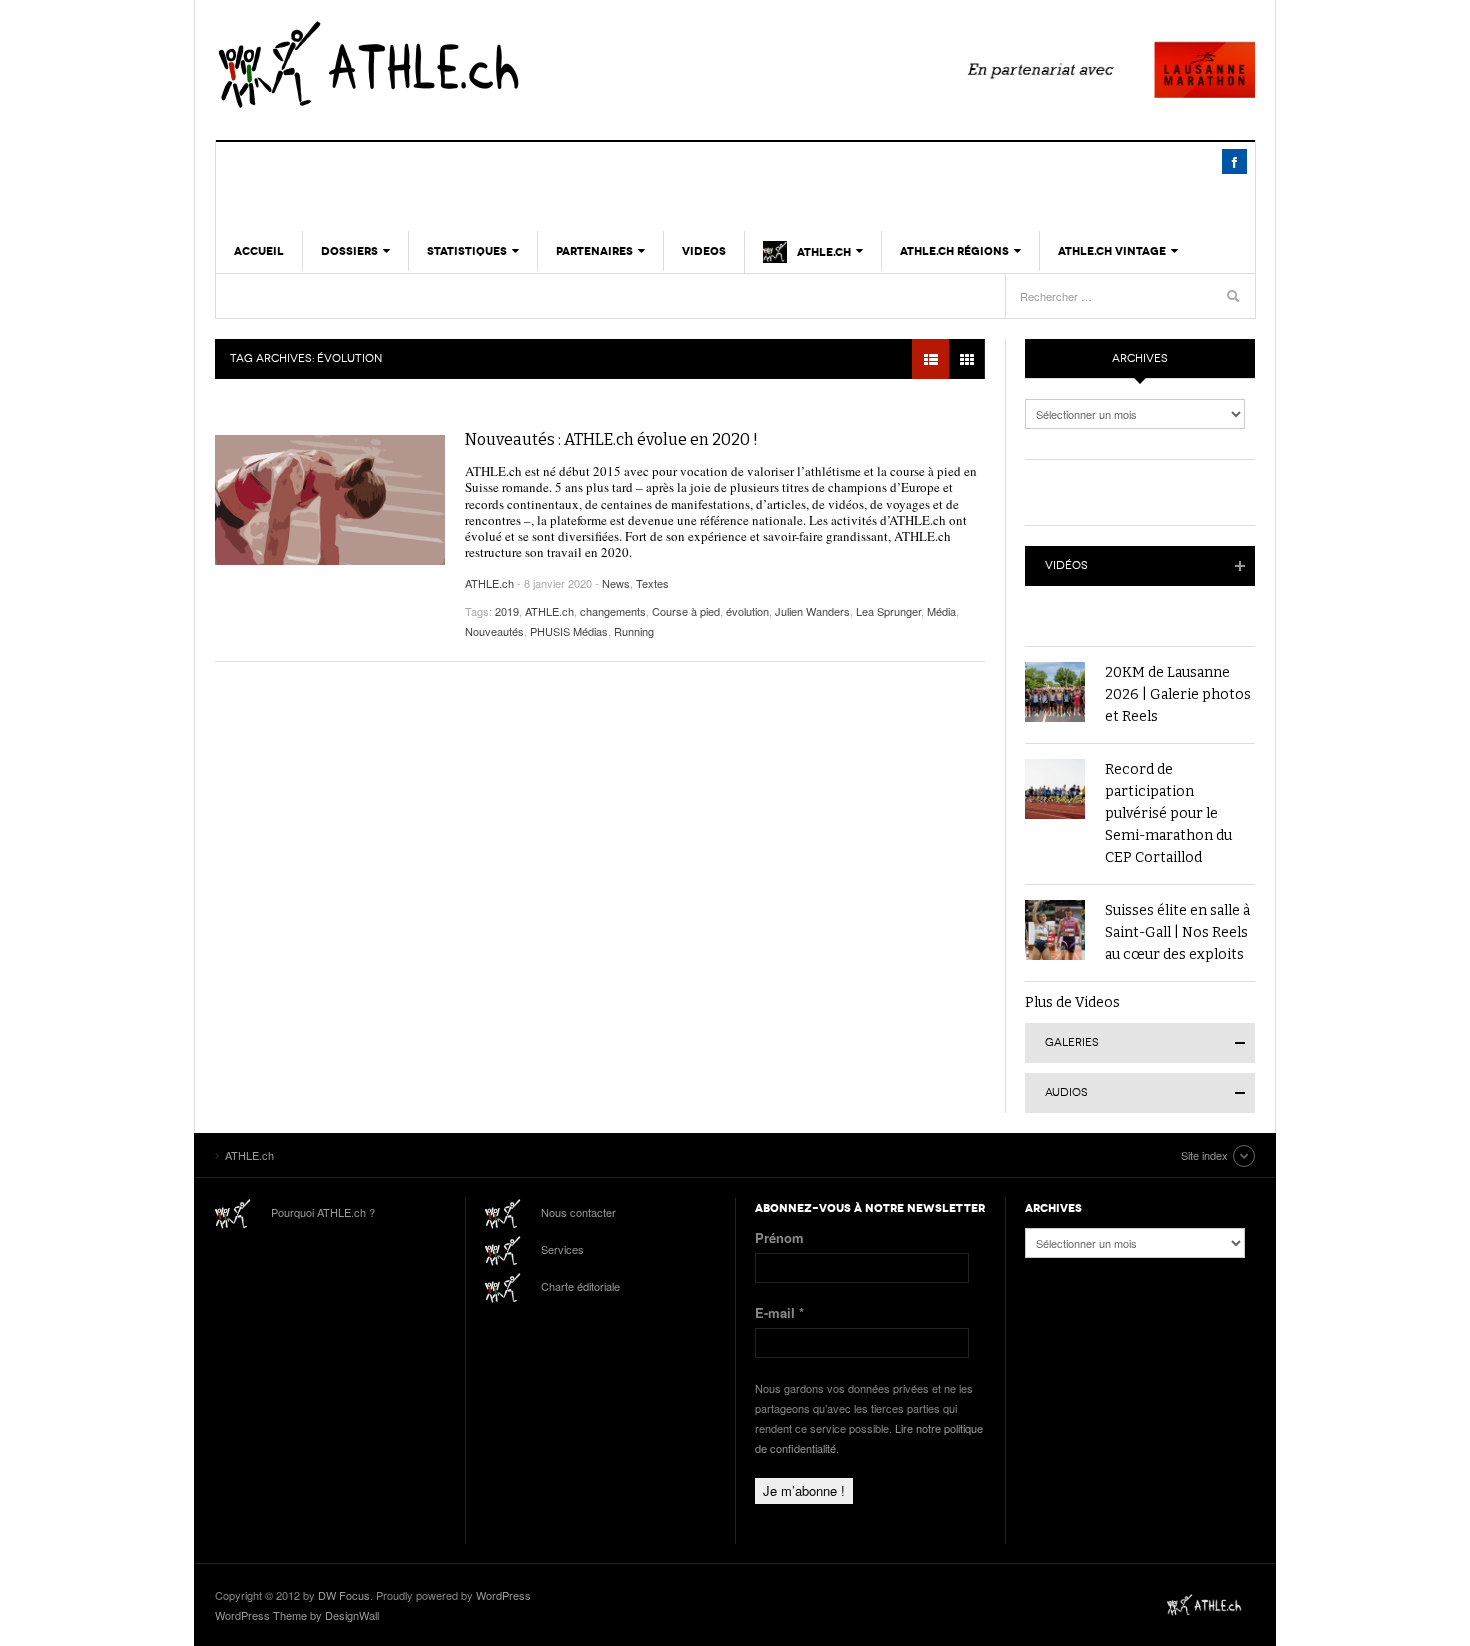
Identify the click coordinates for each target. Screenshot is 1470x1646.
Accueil (259, 251)
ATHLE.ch (470, 65)
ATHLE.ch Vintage (1112, 251)
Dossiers (349, 251)
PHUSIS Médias (569, 631)
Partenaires (594, 251)
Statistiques (467, 251)
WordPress (503, 1595)
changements (613, 611)
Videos (704, 251)
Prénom (779, 1237)
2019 (507, 611)
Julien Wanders (812, 611)
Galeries (1072, 1042)
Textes (652, 583)
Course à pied (686, 611)
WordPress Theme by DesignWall (297, 1615)
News (616, 583)
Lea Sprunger (888, 611)
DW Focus (344, 1595)
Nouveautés (494, 631)
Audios (1066, 1092)
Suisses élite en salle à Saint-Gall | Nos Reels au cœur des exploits (1177, 932)
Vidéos (1066, 565)
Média (941, 611)
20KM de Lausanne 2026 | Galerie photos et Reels (1178, 694)
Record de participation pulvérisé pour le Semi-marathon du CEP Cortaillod (1168, 813)
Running (634, 631)
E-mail (779, 1312)
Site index (1204, 1155)
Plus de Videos (1072, 1002)
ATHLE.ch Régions (954, 251)
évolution (747, 611)
